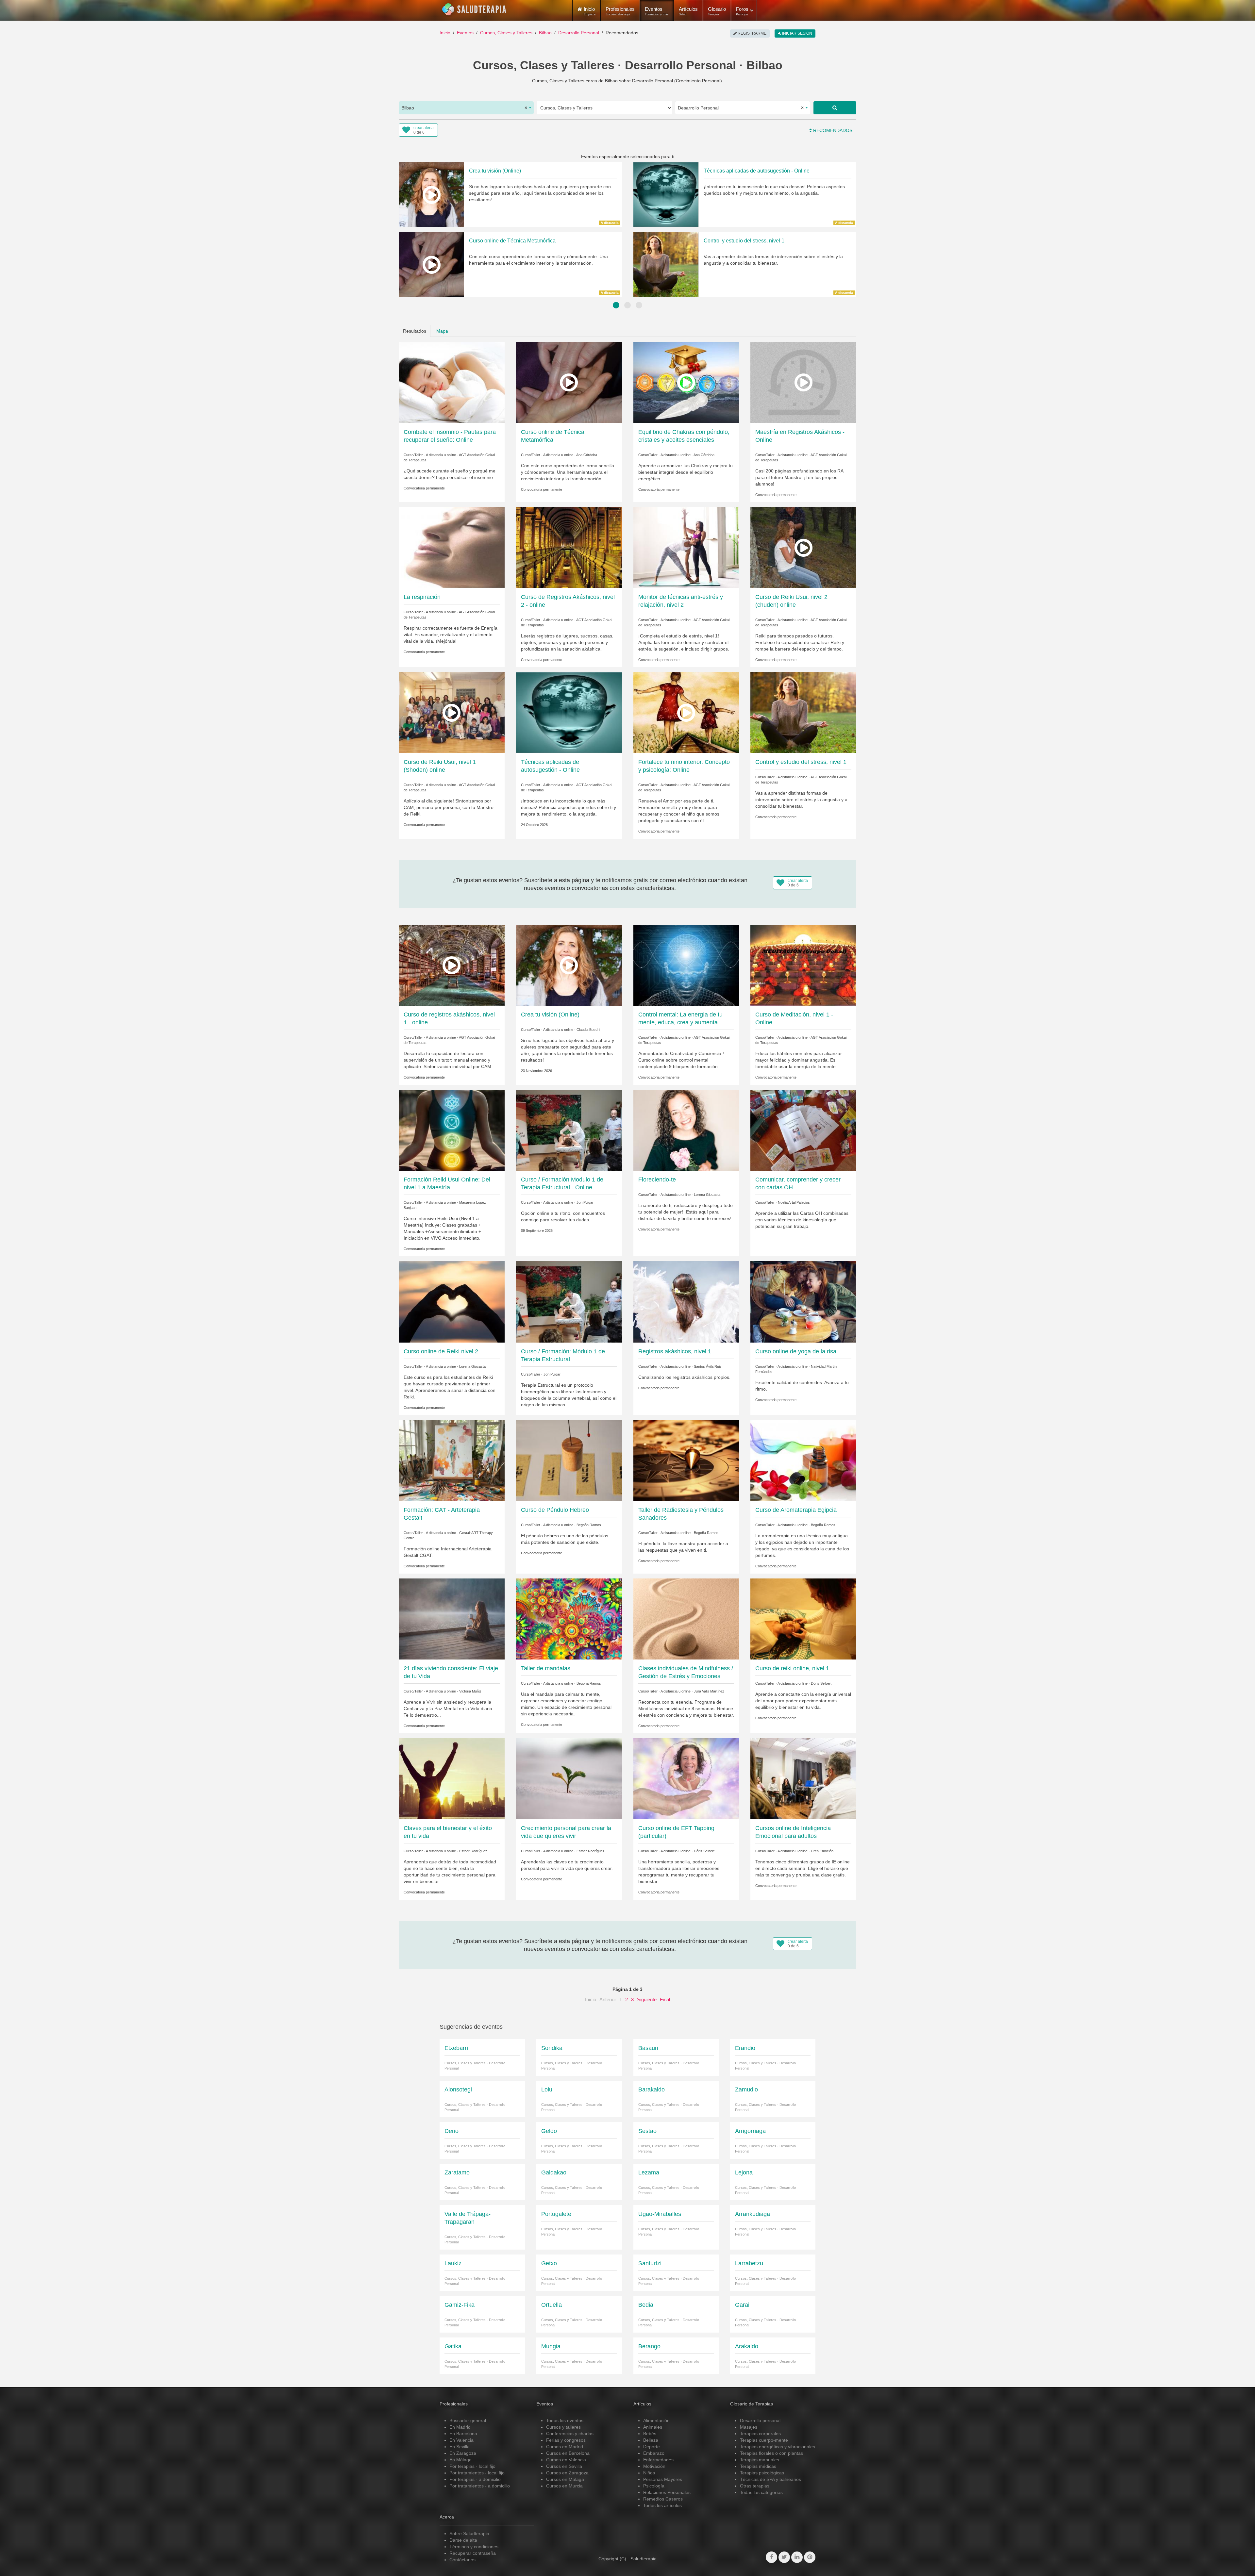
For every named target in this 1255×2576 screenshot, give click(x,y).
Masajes (749, 2427)
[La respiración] (452, 547)
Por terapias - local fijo (472, 2466)
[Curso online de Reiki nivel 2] (452, 1301)
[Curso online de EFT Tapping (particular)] (686, 1778)
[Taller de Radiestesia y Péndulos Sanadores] (686, 1460)
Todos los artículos (662, 2505)
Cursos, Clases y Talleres (506, 33)
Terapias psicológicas (762, 2473)
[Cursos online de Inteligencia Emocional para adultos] (803, 1778)
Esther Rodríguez (473, 1851)
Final (665, 1999)
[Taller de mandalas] (569, 1619)
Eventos (657, 11)
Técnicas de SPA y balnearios (770, 2479)
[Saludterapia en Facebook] (771, 2557)
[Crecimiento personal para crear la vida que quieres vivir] (569, 1778)
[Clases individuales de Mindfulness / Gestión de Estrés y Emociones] (686, 1619)
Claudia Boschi (588, 1030)
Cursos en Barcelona (568, 2453)
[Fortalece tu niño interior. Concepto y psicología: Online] (686, 712)
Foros (742, 11)
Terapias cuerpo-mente (764, 2440)
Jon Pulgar (585, 1202)
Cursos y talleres (563, 2427)
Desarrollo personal (760, 2420)
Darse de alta (463, 2540)
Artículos (688, 11)
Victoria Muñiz (470, 1691)
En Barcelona (463, 2434)
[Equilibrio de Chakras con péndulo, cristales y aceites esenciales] (686, 382)
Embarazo (654, 2453)
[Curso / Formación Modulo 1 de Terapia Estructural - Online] (569, 1130)
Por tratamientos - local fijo (477, 2473)
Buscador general (468, 2420)
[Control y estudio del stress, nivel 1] (803, 712)
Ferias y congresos (566, 2440)
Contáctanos (462, 2560)
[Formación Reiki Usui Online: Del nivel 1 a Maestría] (452, 1130)
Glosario (717, 11)
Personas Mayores (663, 2479)
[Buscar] (835, 108)
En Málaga (460, 2460)
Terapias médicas (758, 2466)
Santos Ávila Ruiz (708, 1366)
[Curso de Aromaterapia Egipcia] (803, 1460)
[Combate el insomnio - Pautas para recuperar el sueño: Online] (452, 382)
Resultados (415, 331)
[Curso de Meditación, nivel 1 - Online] (803, 965)
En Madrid (460, 2427)
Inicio (445, 33)
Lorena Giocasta (707, 1195)
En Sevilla (460, 2447)
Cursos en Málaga (565, 2479)
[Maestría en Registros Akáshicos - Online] (803, 382)
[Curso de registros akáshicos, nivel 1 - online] (452, 965)
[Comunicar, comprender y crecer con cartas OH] (803, 1130)
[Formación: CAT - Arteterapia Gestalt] (452, 1460)
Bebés (650, 2434)
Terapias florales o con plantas (771, 2453)
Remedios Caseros (663, 2499)
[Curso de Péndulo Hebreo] (569, 1460)
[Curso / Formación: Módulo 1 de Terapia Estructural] (569, 1301)
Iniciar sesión (797, 33)
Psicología (654, 2486)
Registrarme (752, 33)
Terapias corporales (760, 2434)
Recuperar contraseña (473, 2553)
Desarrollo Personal (579, 33)
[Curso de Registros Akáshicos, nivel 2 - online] (569, 547)
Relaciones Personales (667, 2492)
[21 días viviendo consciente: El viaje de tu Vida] (452, 1619)
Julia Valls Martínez (709, 1691)
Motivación (654, 2466)
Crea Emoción (822, 1851)
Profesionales (620, 11)
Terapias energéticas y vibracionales (778, 2447)
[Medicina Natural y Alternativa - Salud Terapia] (474, 9)
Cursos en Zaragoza (567, 2473)
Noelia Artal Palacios (794, 1202)
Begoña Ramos (589, 1525)
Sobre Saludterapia (469, 2534)
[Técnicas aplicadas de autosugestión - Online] (569, 712)
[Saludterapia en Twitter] (784, 2557)
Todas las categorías (761, 2492)
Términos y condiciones (474, 2547)
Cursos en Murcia (564, 2486)
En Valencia (461, 2440)
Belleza (651, 2440)
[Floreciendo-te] (686, 1130)
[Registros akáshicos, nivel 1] (686, 1301)
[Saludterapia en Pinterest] (810, 2557)
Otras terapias (755, 2486)
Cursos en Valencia (566, 2460)
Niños (649, 2473)
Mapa (442, 331)
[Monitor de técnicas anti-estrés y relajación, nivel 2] (686, 547)
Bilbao (545, 33)
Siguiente (647, 1999)
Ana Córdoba (587, 455)
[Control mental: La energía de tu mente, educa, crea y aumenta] (686, 965)
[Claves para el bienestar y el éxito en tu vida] (452, 1778)
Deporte (652, 2447)
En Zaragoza (463, 2453)
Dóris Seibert (821, 1683)
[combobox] (466, 108)
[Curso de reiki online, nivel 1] (803, 1619)
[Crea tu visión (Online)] (569, 965)
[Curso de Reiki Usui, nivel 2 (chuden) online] (803, 547)
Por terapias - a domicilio (475, 2479)
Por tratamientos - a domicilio (480, 2486)
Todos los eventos (565, 2420)
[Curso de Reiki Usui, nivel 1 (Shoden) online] (452, 712)
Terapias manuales (760, 2460)
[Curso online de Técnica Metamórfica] (569, 382)
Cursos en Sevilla (564, 2466)
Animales (653, 2427)
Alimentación (656, 2420)
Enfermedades (658, 2460)
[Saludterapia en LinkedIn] (797, 2557)
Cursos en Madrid (565, 2447)
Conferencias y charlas (570, 2434)
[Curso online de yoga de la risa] (803, 1301)
